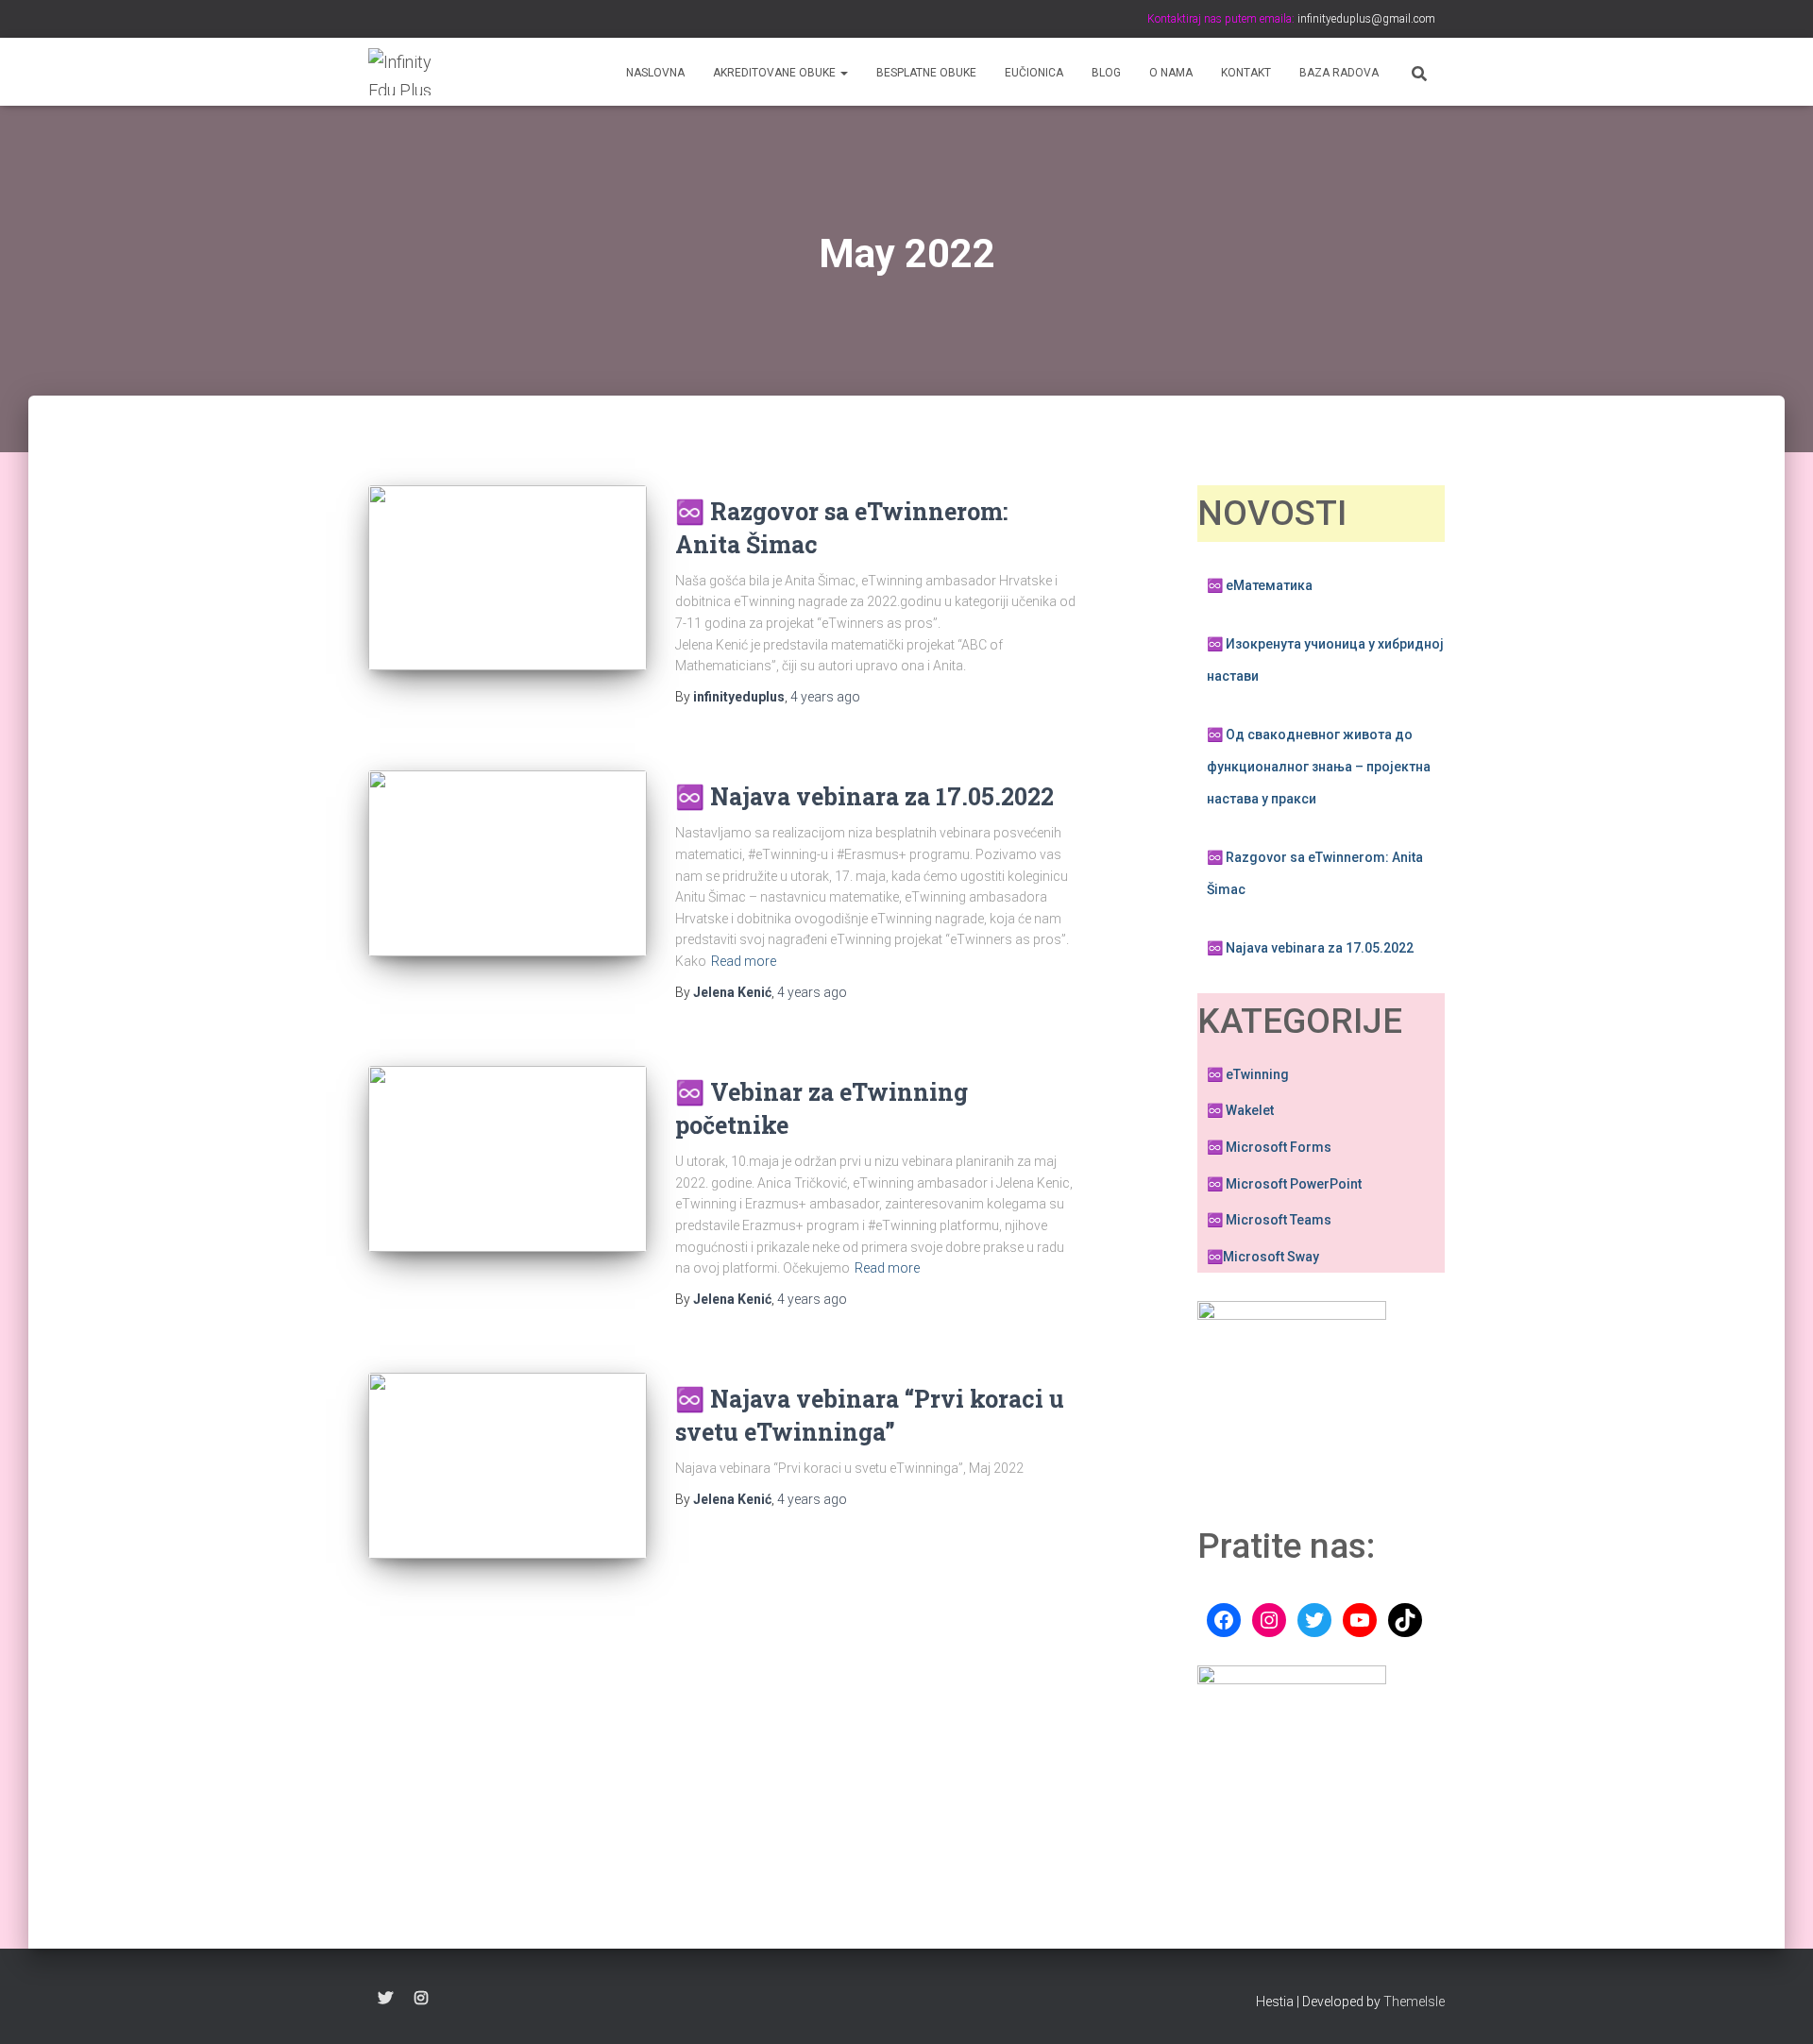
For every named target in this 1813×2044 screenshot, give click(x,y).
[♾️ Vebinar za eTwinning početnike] (508, 1159)
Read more (744, 961)
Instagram (421, 1999)
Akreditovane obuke (776, 73)
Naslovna (655, 73)
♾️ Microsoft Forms (1269, 1147)
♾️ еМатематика (1260, 585)
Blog (1106, 73)
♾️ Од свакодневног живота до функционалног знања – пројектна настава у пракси (1319, 766)
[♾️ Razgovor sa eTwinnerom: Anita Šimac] (508, 578)
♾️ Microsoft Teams (1269, 1220)
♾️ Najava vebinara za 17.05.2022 (864, 796)
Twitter (385, 1999)
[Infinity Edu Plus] (404, 72)
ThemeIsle (1414, 2002)
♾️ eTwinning (1248, 1074)
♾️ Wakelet (1240, 1110)
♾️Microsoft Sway (1263, 1257)
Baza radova (1339, 73)
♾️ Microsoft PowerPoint (1284, 1184)
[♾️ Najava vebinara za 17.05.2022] (508, 863)
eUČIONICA (1034, 73)
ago (825, 697)
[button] (843, 73)
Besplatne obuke (926, 73)
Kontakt (1246, 73)
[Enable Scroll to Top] (1776, 2006)
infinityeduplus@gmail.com (1365, 19)
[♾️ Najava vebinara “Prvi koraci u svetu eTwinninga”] (508, 1466)
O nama (1171, 73)
